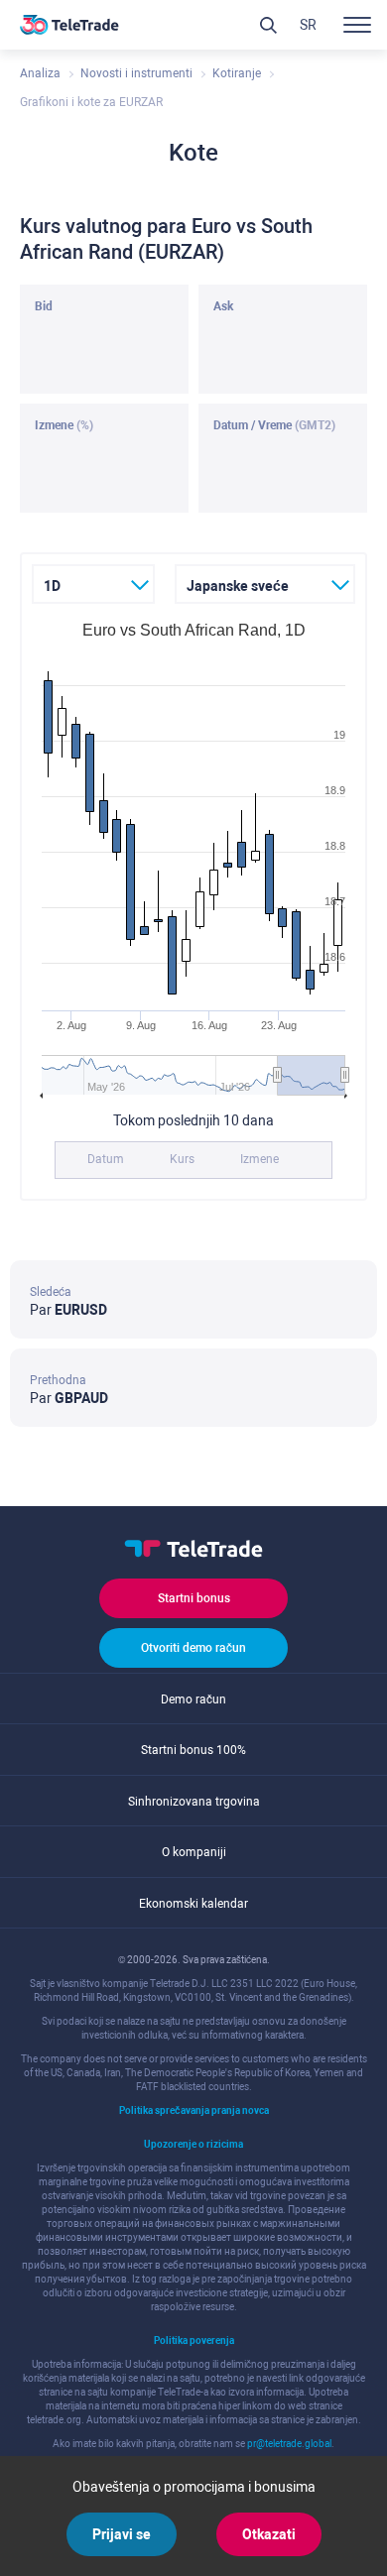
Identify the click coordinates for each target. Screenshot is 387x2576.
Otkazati (269, 2534)
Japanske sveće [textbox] (238, 586)
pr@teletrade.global (289, 2444)
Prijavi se (122, 2534)
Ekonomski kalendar (193, 1904)
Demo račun (193, 1699)
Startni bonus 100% (193, 1750)
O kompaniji (194, 1852)
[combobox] (93, 584)
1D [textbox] (52, 586)
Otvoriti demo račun (193, 1648)
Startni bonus (194, 1598)
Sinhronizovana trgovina (194, 1802)
